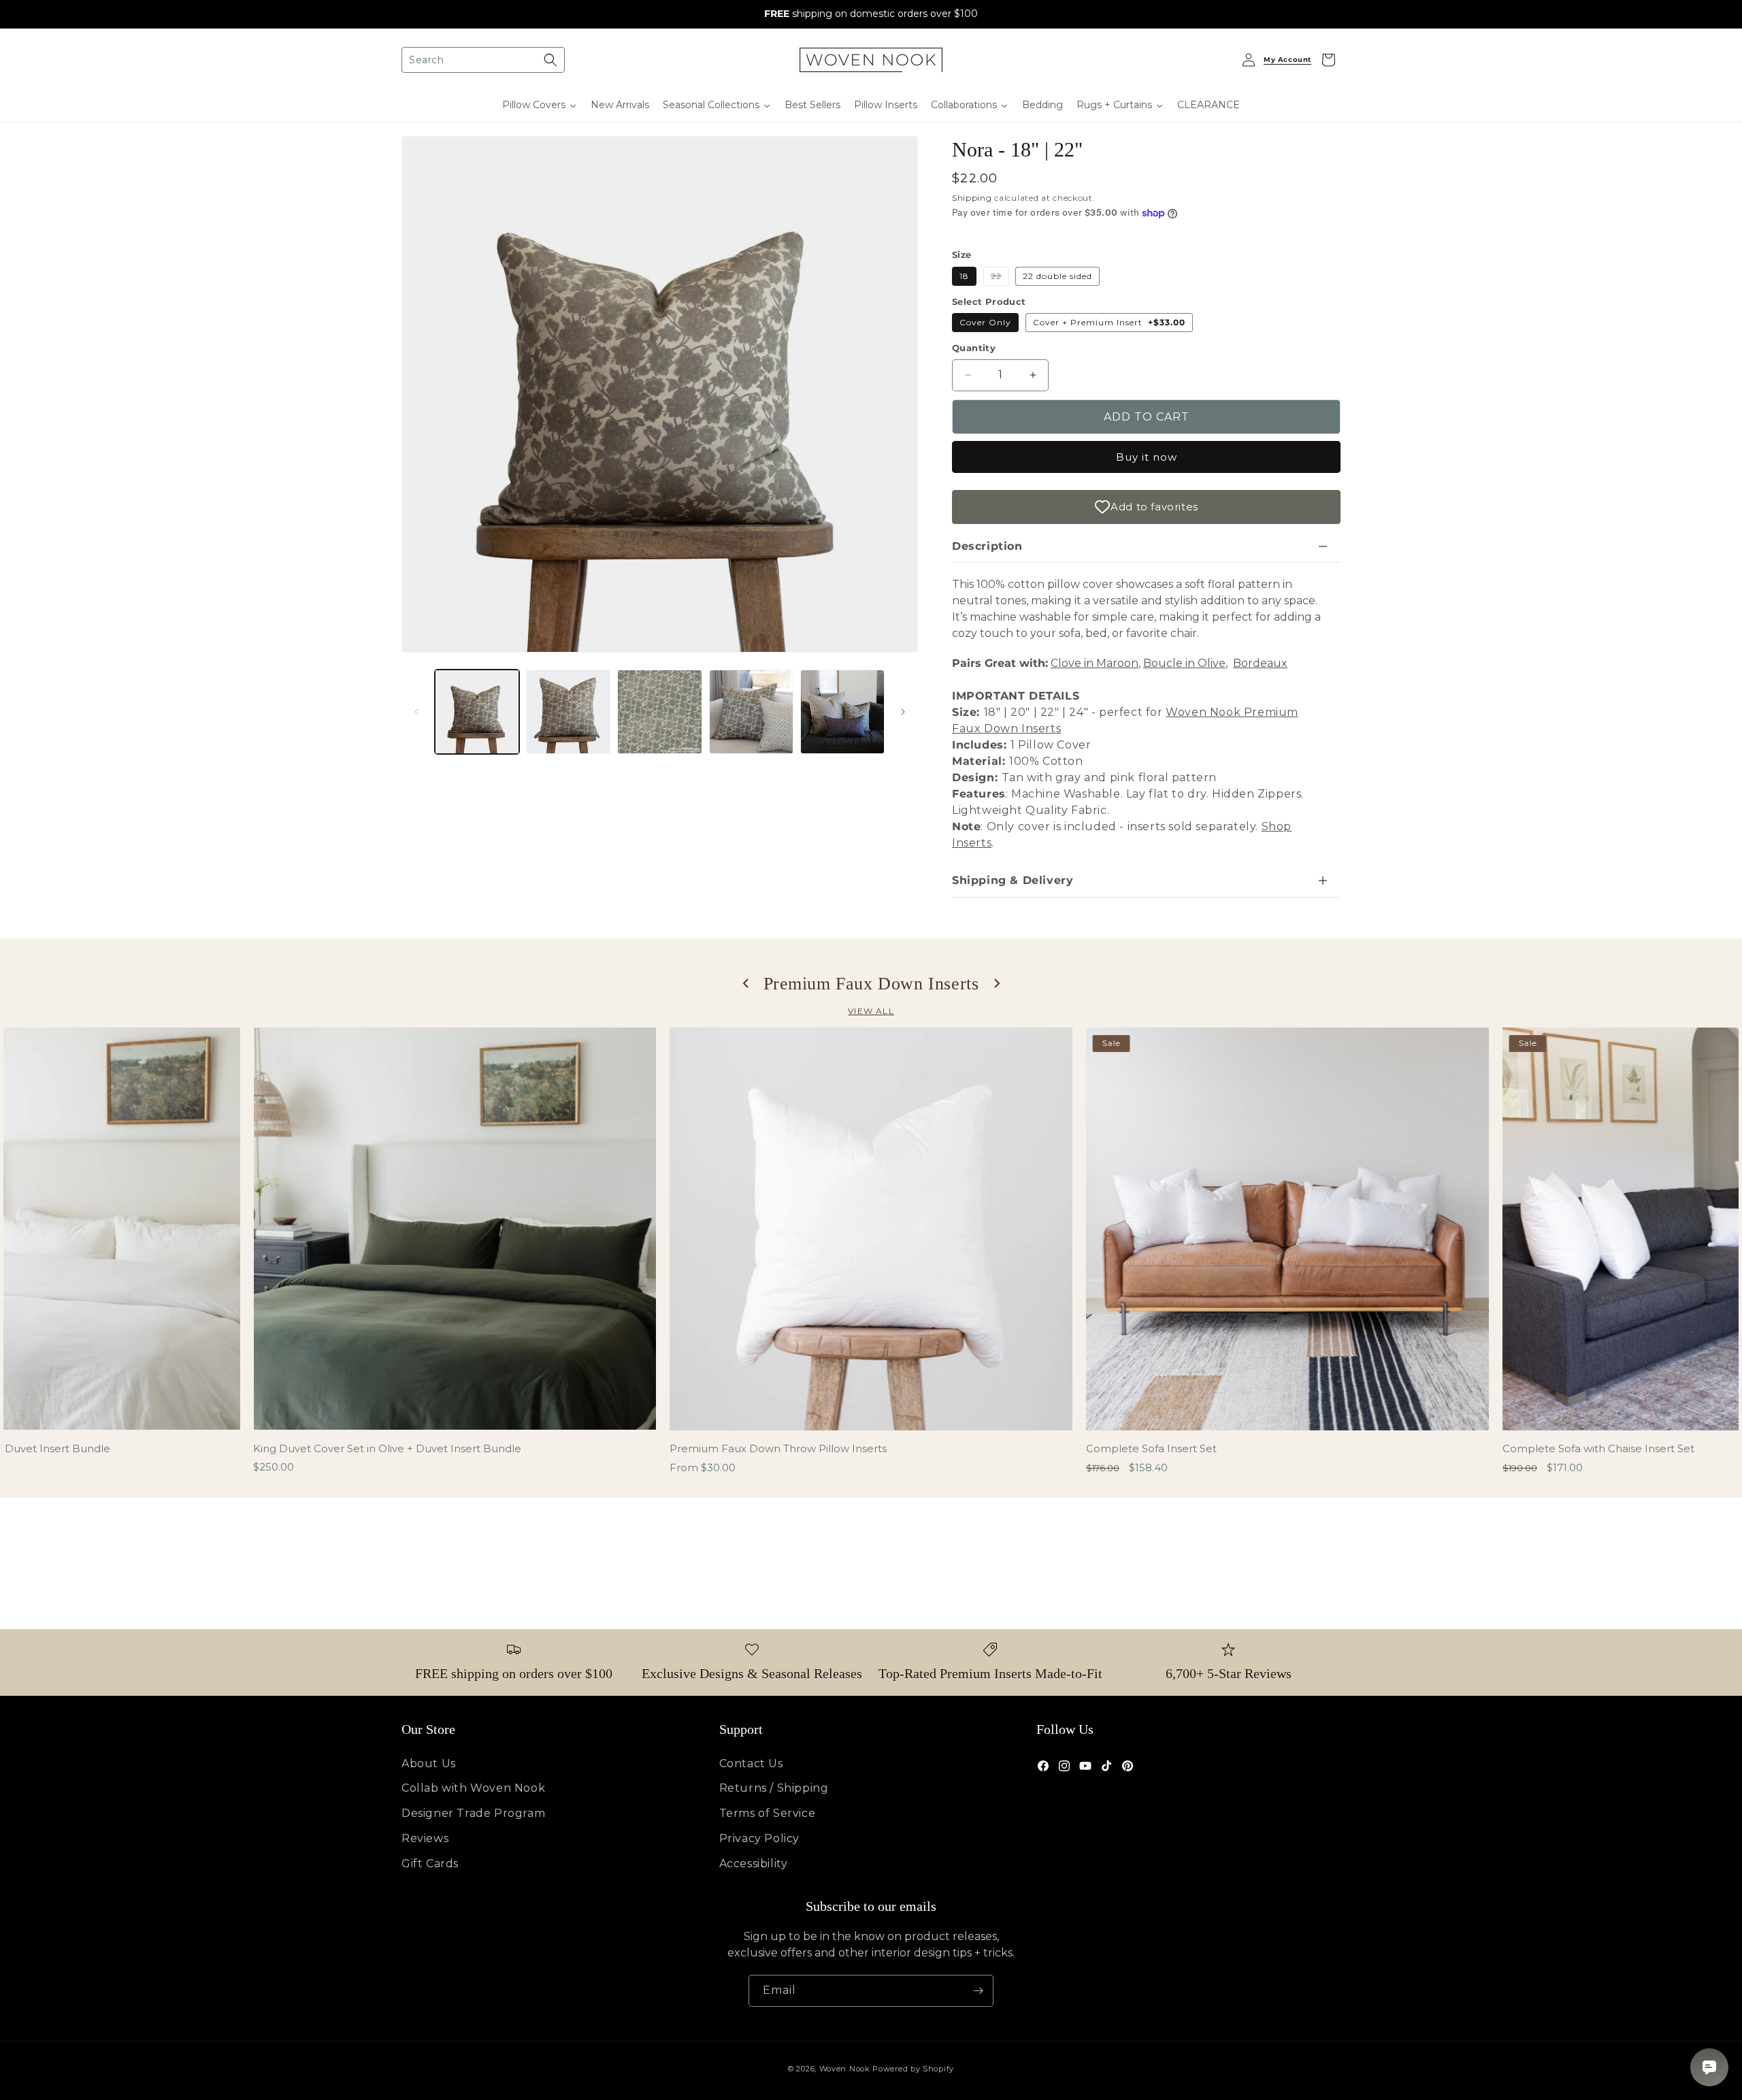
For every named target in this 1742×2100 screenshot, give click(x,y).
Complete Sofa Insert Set (1151, 1448)
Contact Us (751, 1763)
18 (964, 276)
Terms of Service (768, 1813)
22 (1000, 278)
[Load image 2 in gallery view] (568, 712)
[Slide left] (416, 712)
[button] (483, 60)
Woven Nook (845, 2069)
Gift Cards (430, 1864)
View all (871, 1011)
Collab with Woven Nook (473, 1788)
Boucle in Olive (1184, 663)
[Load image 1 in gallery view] (477, 712)
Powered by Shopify (913, 2069)
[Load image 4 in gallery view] (751, 712)
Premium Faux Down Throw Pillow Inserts (778, 1448)
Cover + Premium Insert (1109, 322)
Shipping (972, 198)
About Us (429, 1763)
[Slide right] (903, 712)
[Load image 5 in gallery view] (842, 712)
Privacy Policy (759, 1838)
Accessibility (754, 1864)
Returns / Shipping (774, 1788)
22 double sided (1057, 276)
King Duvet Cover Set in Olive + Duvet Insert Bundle (387, 1448)
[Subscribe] (978, 1991)
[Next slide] (996, 983)
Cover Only (985, 322)
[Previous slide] (746, 983)
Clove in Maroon (1095, 663)
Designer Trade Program (473, 1813)
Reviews (425, 1838)
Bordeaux (1260, 663)
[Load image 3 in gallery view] (659, 712)
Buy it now (1147, 457)
